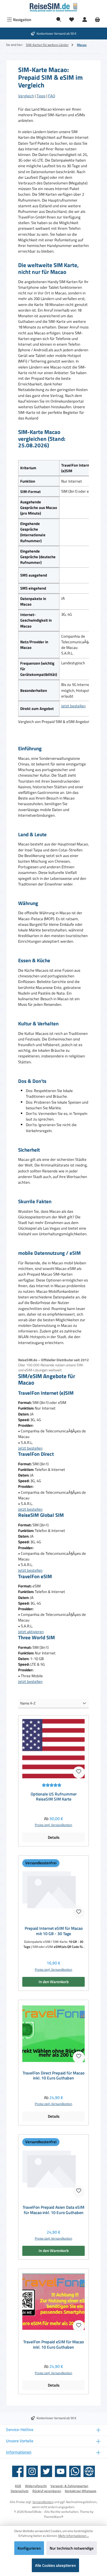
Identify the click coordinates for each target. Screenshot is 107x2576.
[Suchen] (59, 20)
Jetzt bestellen (73, 706)
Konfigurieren (29, 2548)
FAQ (52, 96)
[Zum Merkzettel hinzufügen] (79, 1772)
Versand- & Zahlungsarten (69, 2486)
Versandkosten (43, 2502)
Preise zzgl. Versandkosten (53, 1825)
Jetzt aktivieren (31, 1632)
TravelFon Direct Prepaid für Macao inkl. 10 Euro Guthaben (53, 2076)
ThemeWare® (53, 2517)
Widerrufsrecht (36, 2486)
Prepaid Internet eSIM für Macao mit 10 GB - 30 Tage (54, 1931)
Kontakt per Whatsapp (81, 2491)
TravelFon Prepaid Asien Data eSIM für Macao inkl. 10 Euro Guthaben (53, 2210)
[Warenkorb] (97, 20)
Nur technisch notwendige (72, 2548)
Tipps (41, 96)
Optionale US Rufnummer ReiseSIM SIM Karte (54, 1797)
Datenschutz (20, 2491)
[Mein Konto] (85, 20)
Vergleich (26, 96)
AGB (18, 2486)
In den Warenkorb (54, 1982)
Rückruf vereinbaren (47, 2491)
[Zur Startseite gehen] (53, 7)
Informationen (19, 2452)
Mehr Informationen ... (74, 2536)
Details (54, 1837)
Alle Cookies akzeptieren (55, 2565)
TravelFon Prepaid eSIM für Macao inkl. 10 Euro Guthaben (53, 2345)
